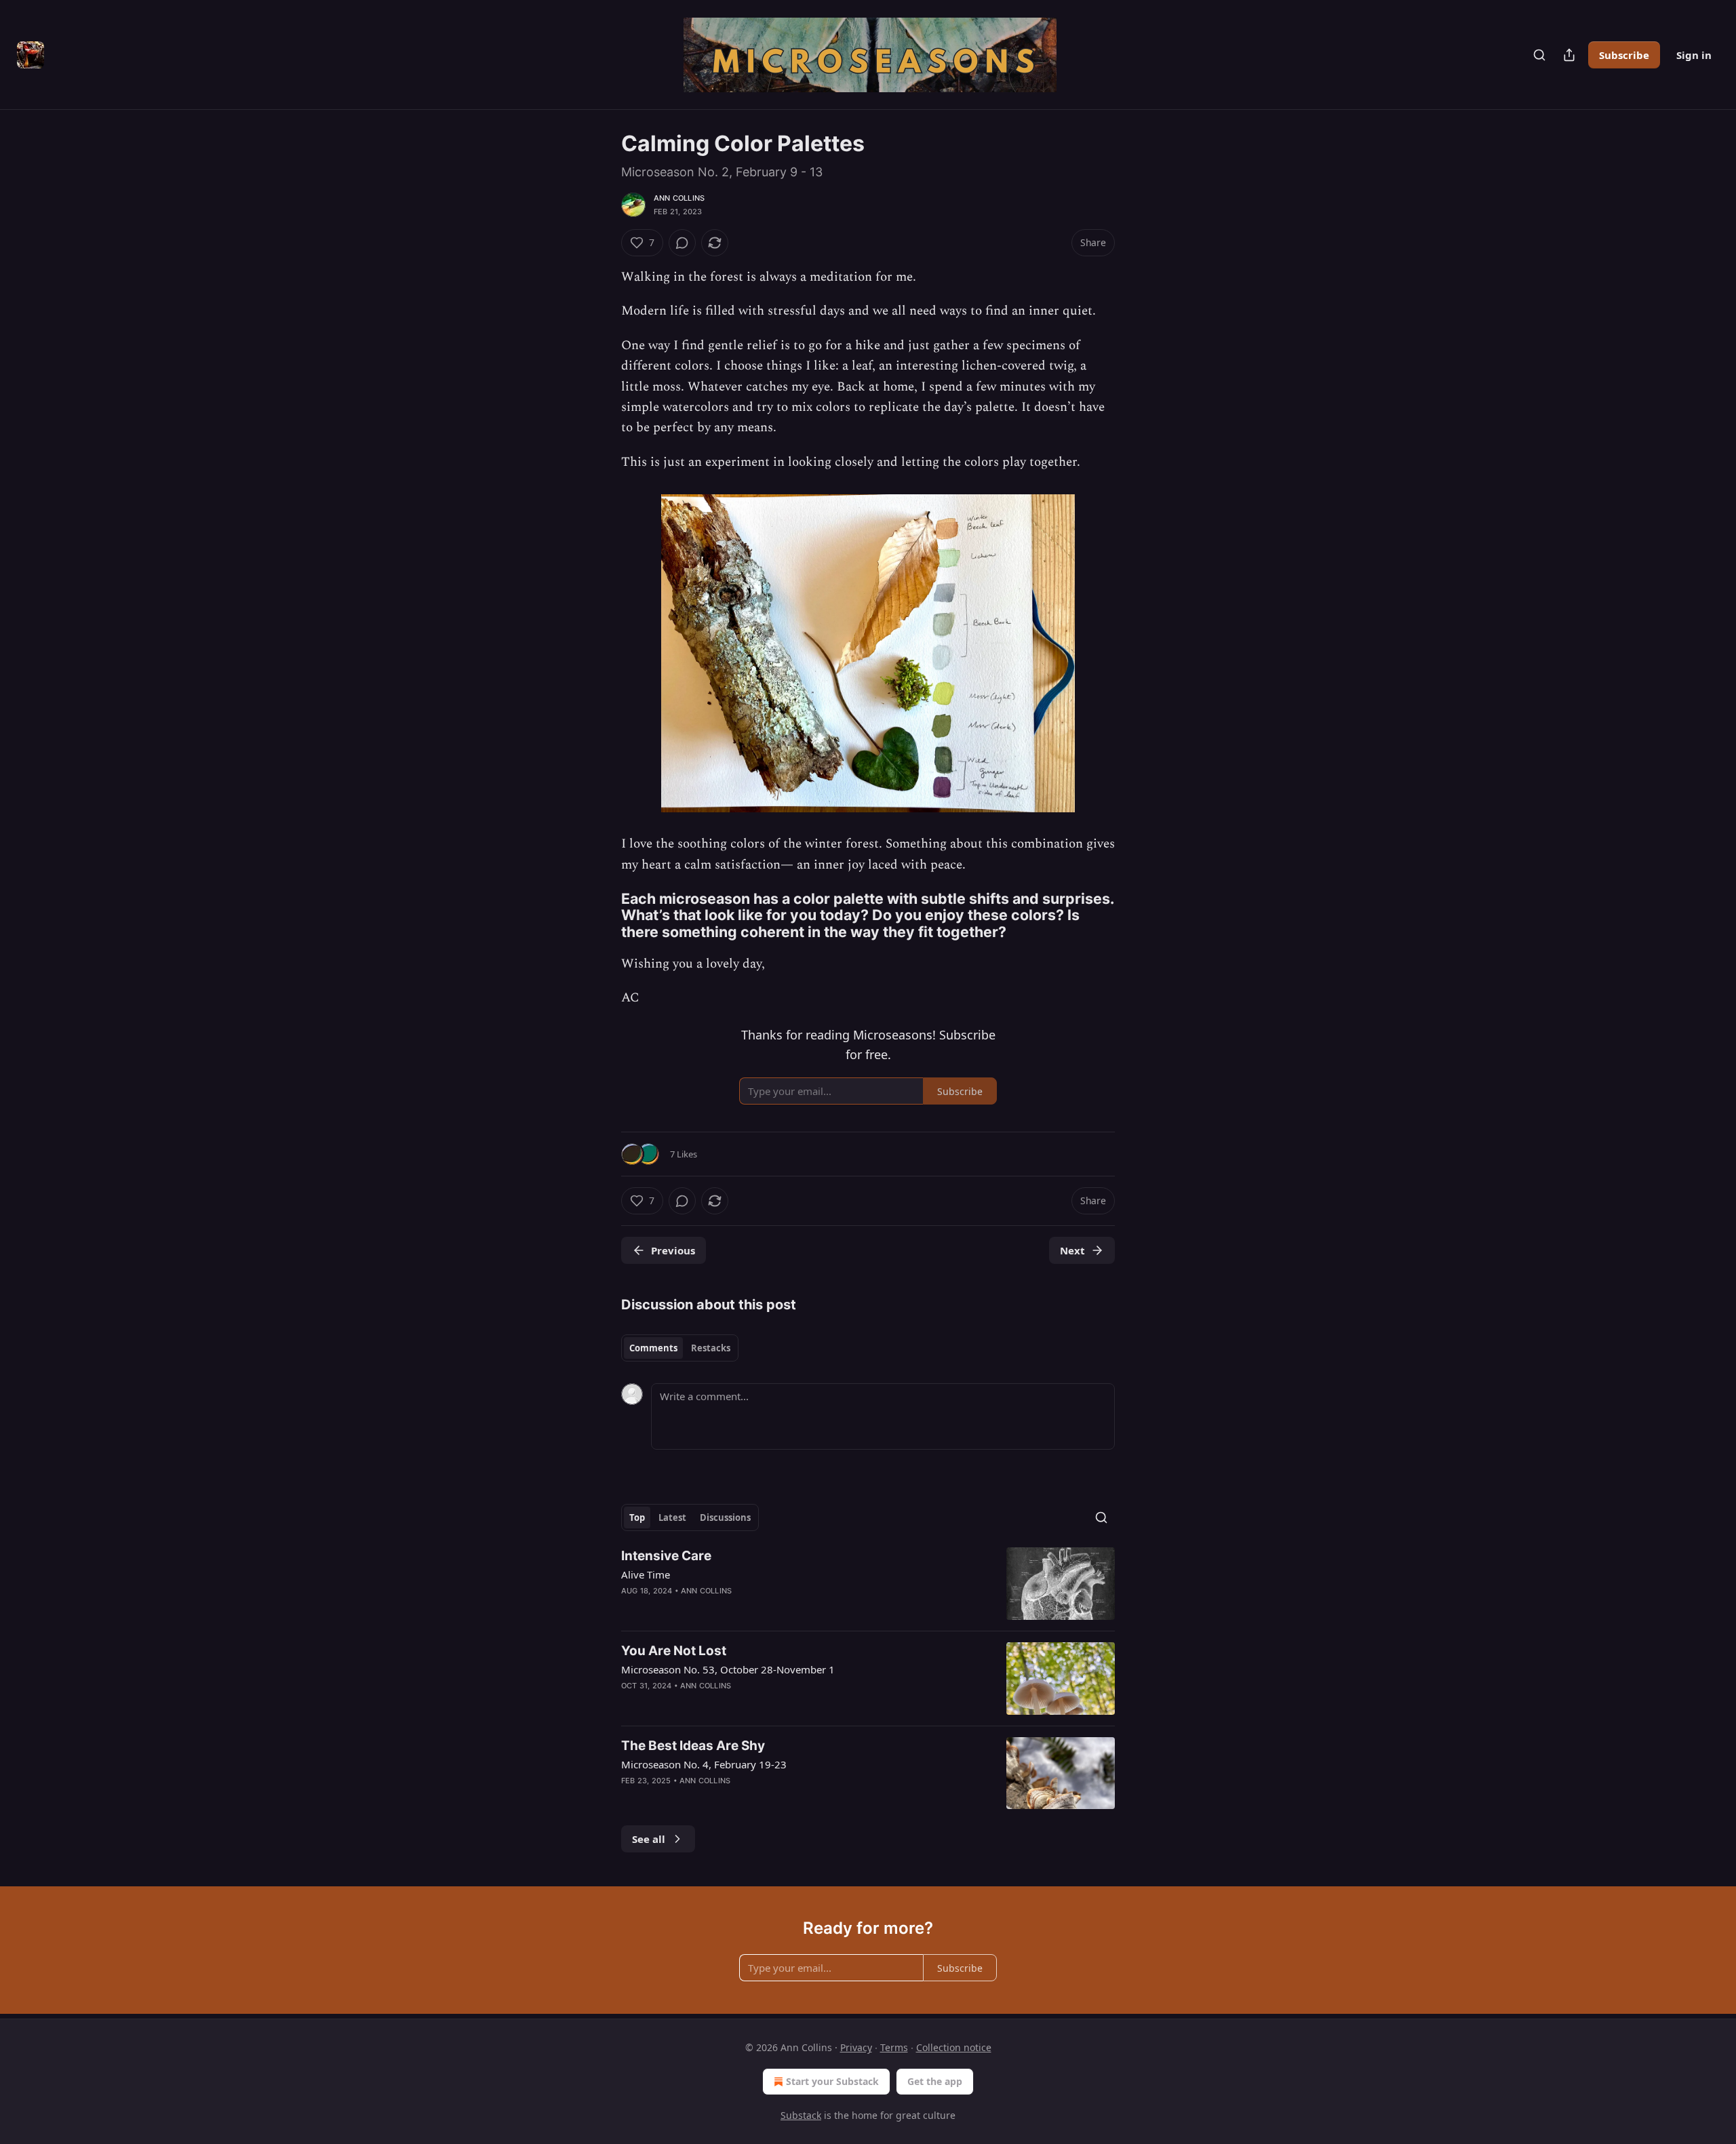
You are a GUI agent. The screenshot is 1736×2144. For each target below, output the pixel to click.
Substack (801, 2115)
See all (649, 1839)
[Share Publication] (1569, 55)
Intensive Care (666, 1556)
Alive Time (646, 1574)
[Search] (1539, 55)
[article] (868, 1584)
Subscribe (1624, 55)
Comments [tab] (653, 1348)
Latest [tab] (672, 1517)
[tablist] (680, 1348)
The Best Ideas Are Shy (693, 1746)
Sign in (1694, 55)
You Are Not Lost (674, 1651)
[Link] (602, 915)
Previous (673, 1250)
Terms (894, 2047)
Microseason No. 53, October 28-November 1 (728, 1669)
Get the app (935, 2081)
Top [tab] (637, 1517)
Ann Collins (679, 198)
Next (1072, 1250)
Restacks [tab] (711, 1348)
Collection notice (954, 2047)
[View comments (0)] (682, 243)
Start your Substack (832, 2081)
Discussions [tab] (725, 1517)
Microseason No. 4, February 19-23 (704, 1764)
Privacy (856, 2047)
